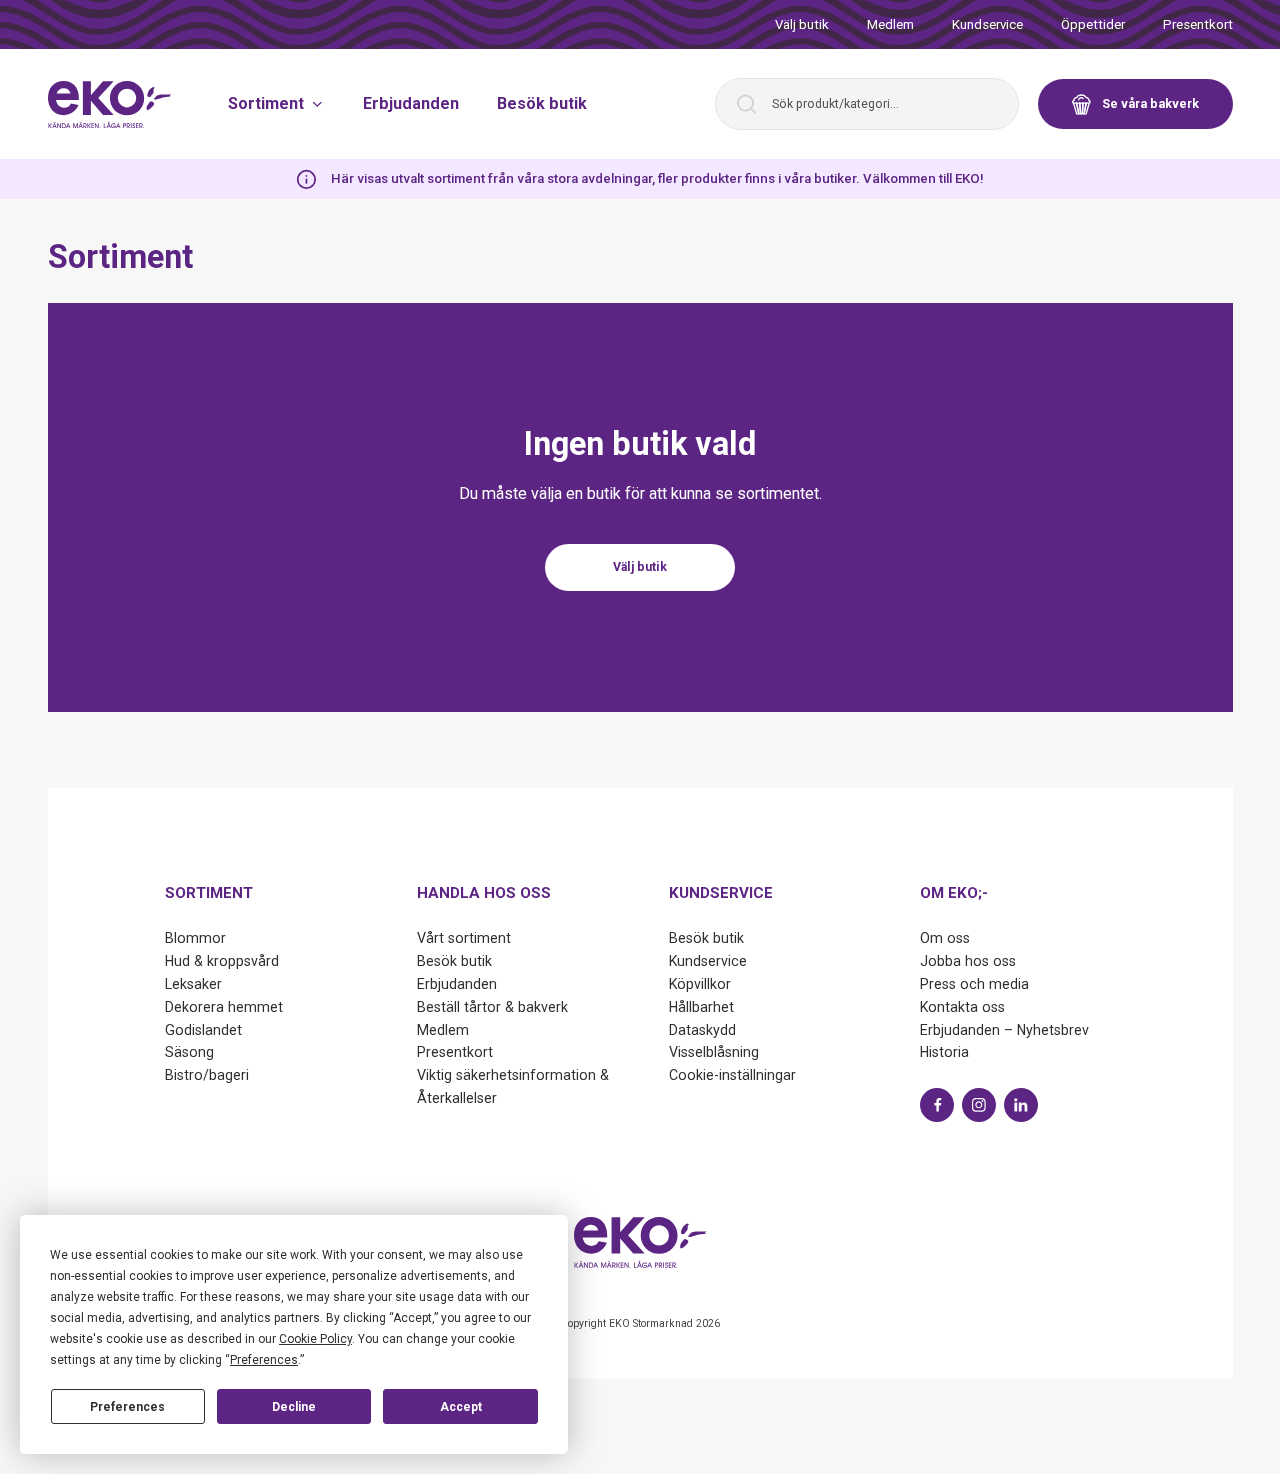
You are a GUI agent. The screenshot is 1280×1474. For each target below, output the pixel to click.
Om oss (945, 938)
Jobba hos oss (968, 961)
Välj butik (802, 24)
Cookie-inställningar (732, 1075)
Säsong (189, 1052)
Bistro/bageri (207, 1075)
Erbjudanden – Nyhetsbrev (1004, 1030)
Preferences (127, 1407)
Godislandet (203, 1030)
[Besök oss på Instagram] (979, 1105)
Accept (461, 1407)
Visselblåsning (714, 1052)
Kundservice (987, 24)
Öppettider (1093, 24)
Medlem (890, 24)
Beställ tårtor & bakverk (492, 1007)
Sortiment (266, 103)
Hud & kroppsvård (222, 961)
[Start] (110, 104)
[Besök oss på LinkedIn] (1021, 1105)
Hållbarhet (701, 1007)
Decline (294, 1407)
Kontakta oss (962, 1007)
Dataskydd (702, 1030)
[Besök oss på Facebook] (937, 1105)
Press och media (974, 984)
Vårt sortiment (464, 938)
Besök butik (542, 103)
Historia (944, 1052)
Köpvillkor (700, 984)
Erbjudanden (411, 103)
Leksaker (193, 984)
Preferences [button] (264, 1360)
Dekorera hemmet (224, 1007)
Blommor (195, 938)
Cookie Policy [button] (315, 1339)
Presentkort (1198, 24)
